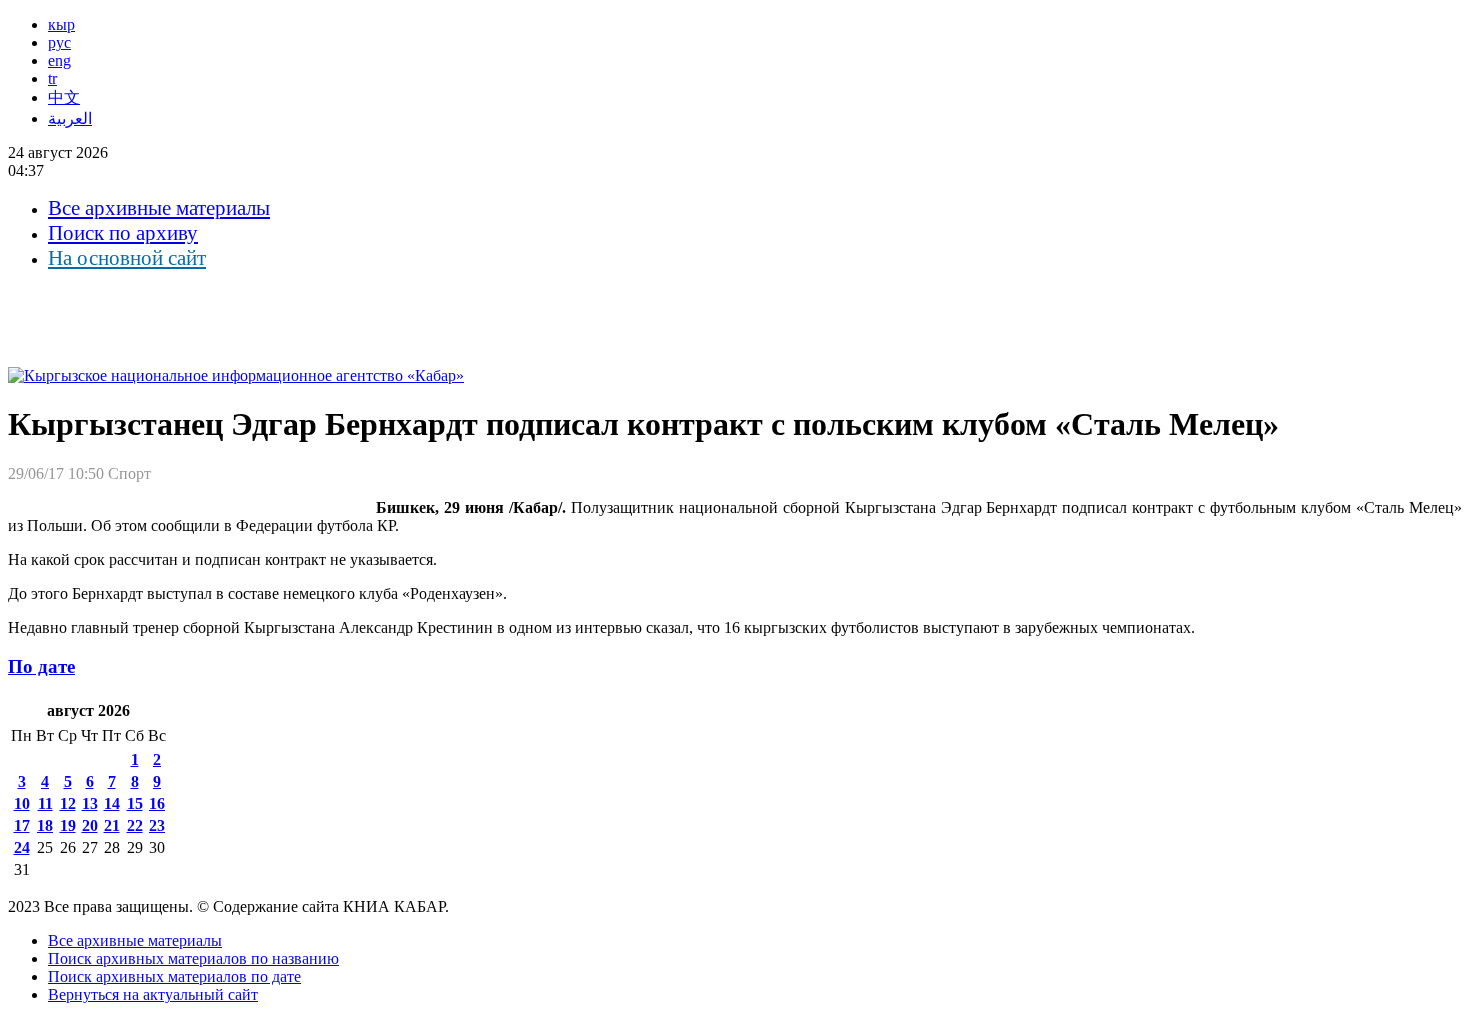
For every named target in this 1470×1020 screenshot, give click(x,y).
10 (22, 803)
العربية (70, 118)
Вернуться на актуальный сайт (153, 994)
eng (59, 60)
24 (22, 847)
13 (90, 803)
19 (68, 825)
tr (52, 78)
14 (112, 803)
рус (59, 42)
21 (112, 825)
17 (22, 825)
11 (45, 803)
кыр (61, 24)
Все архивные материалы (159, 208)
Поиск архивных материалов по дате (174, 976)
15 (135, 803)
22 (135, 825)
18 (45, 825)
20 (90, 825)
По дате (41, 666)
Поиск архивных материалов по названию (193, 958)
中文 (64, 97)
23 (157, 825)
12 (68, 803)
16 (157, 803)
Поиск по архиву (123, 233)
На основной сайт (127, 258)
